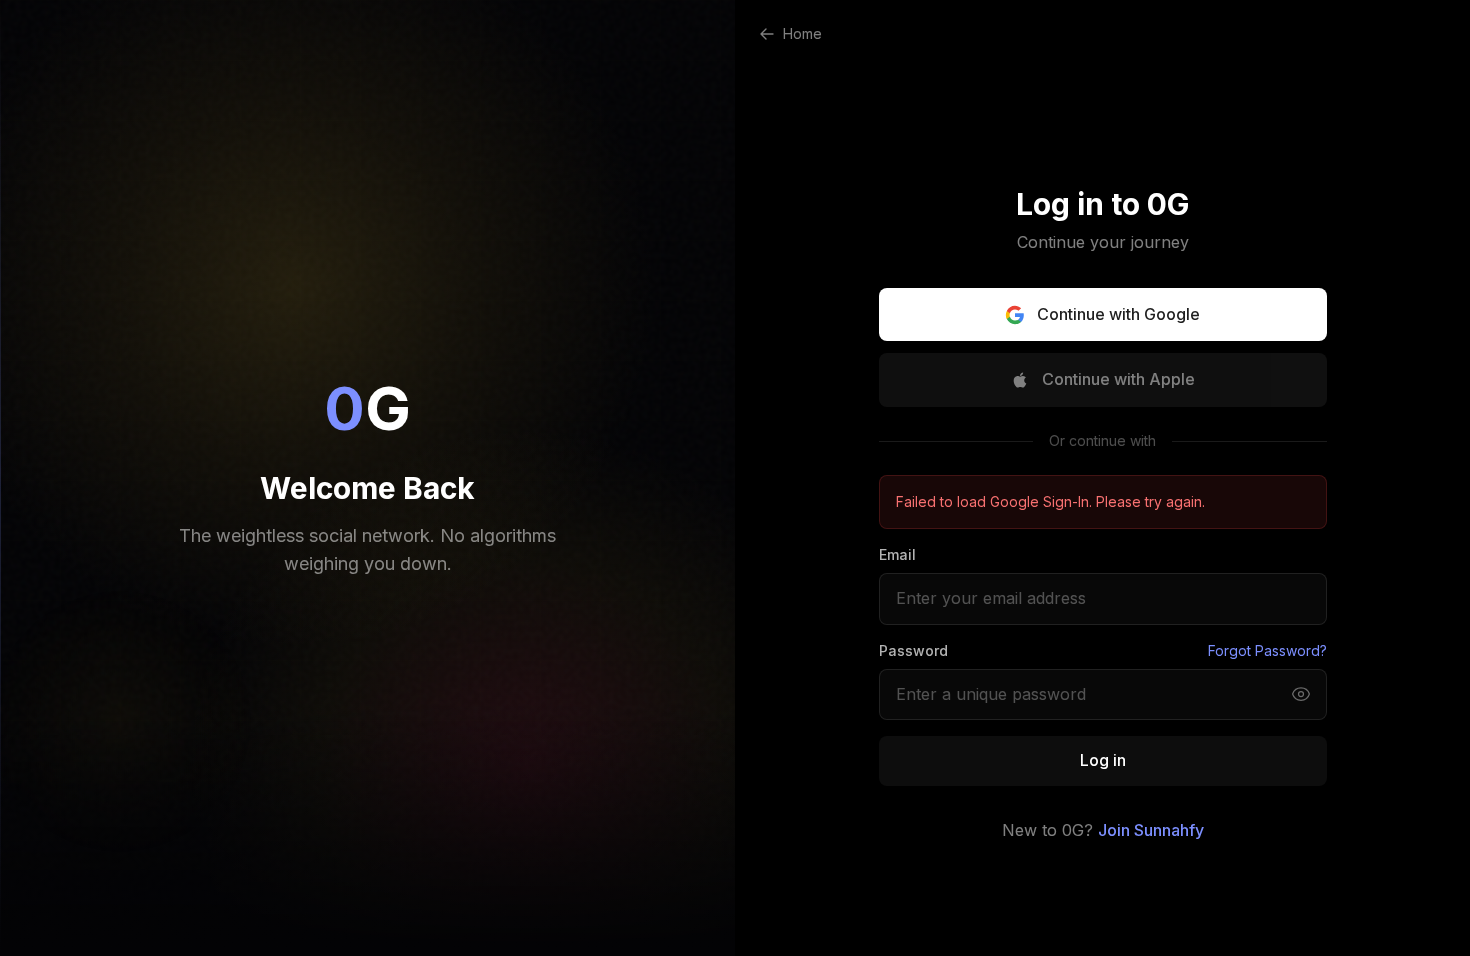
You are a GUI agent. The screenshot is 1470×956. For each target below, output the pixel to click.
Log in (1103, 760)
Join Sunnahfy (1151, 830)
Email (897, 554)
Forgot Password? (1267, 650)
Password (913, 650)
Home (802, 33)
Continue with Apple (1118, 379)
